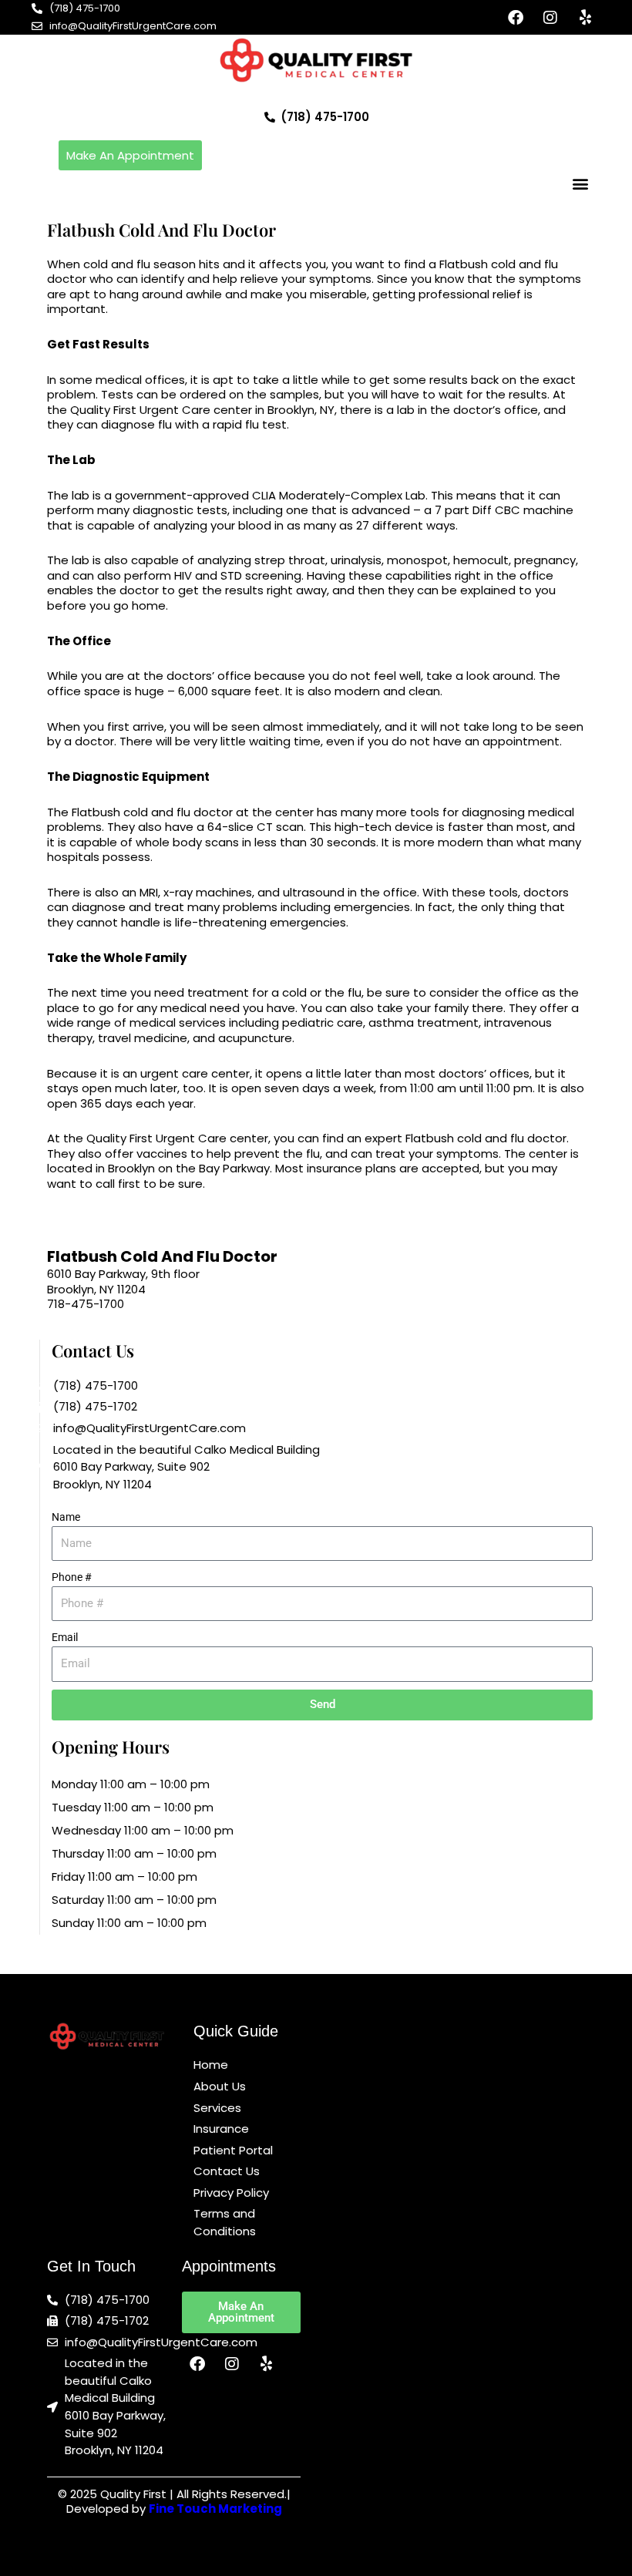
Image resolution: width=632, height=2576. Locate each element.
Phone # (72, 1577)
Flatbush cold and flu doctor (152, 812)
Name (66, 1517)
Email (65, 1637)
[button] (580, 183)
